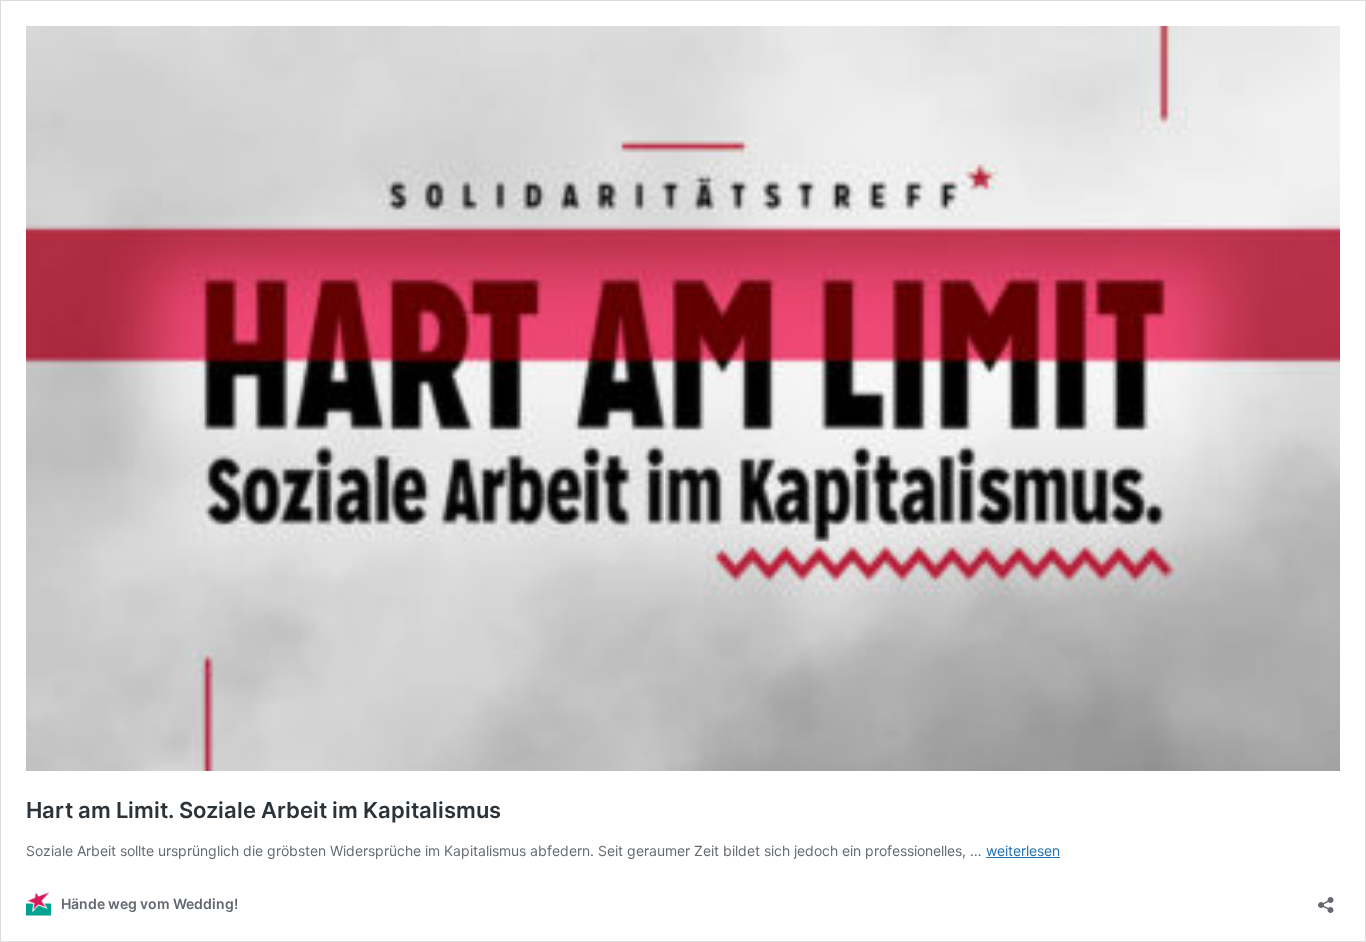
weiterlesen (1023, 850)
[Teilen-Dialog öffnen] (1326, 898)
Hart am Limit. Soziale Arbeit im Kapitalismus (263, 810)
